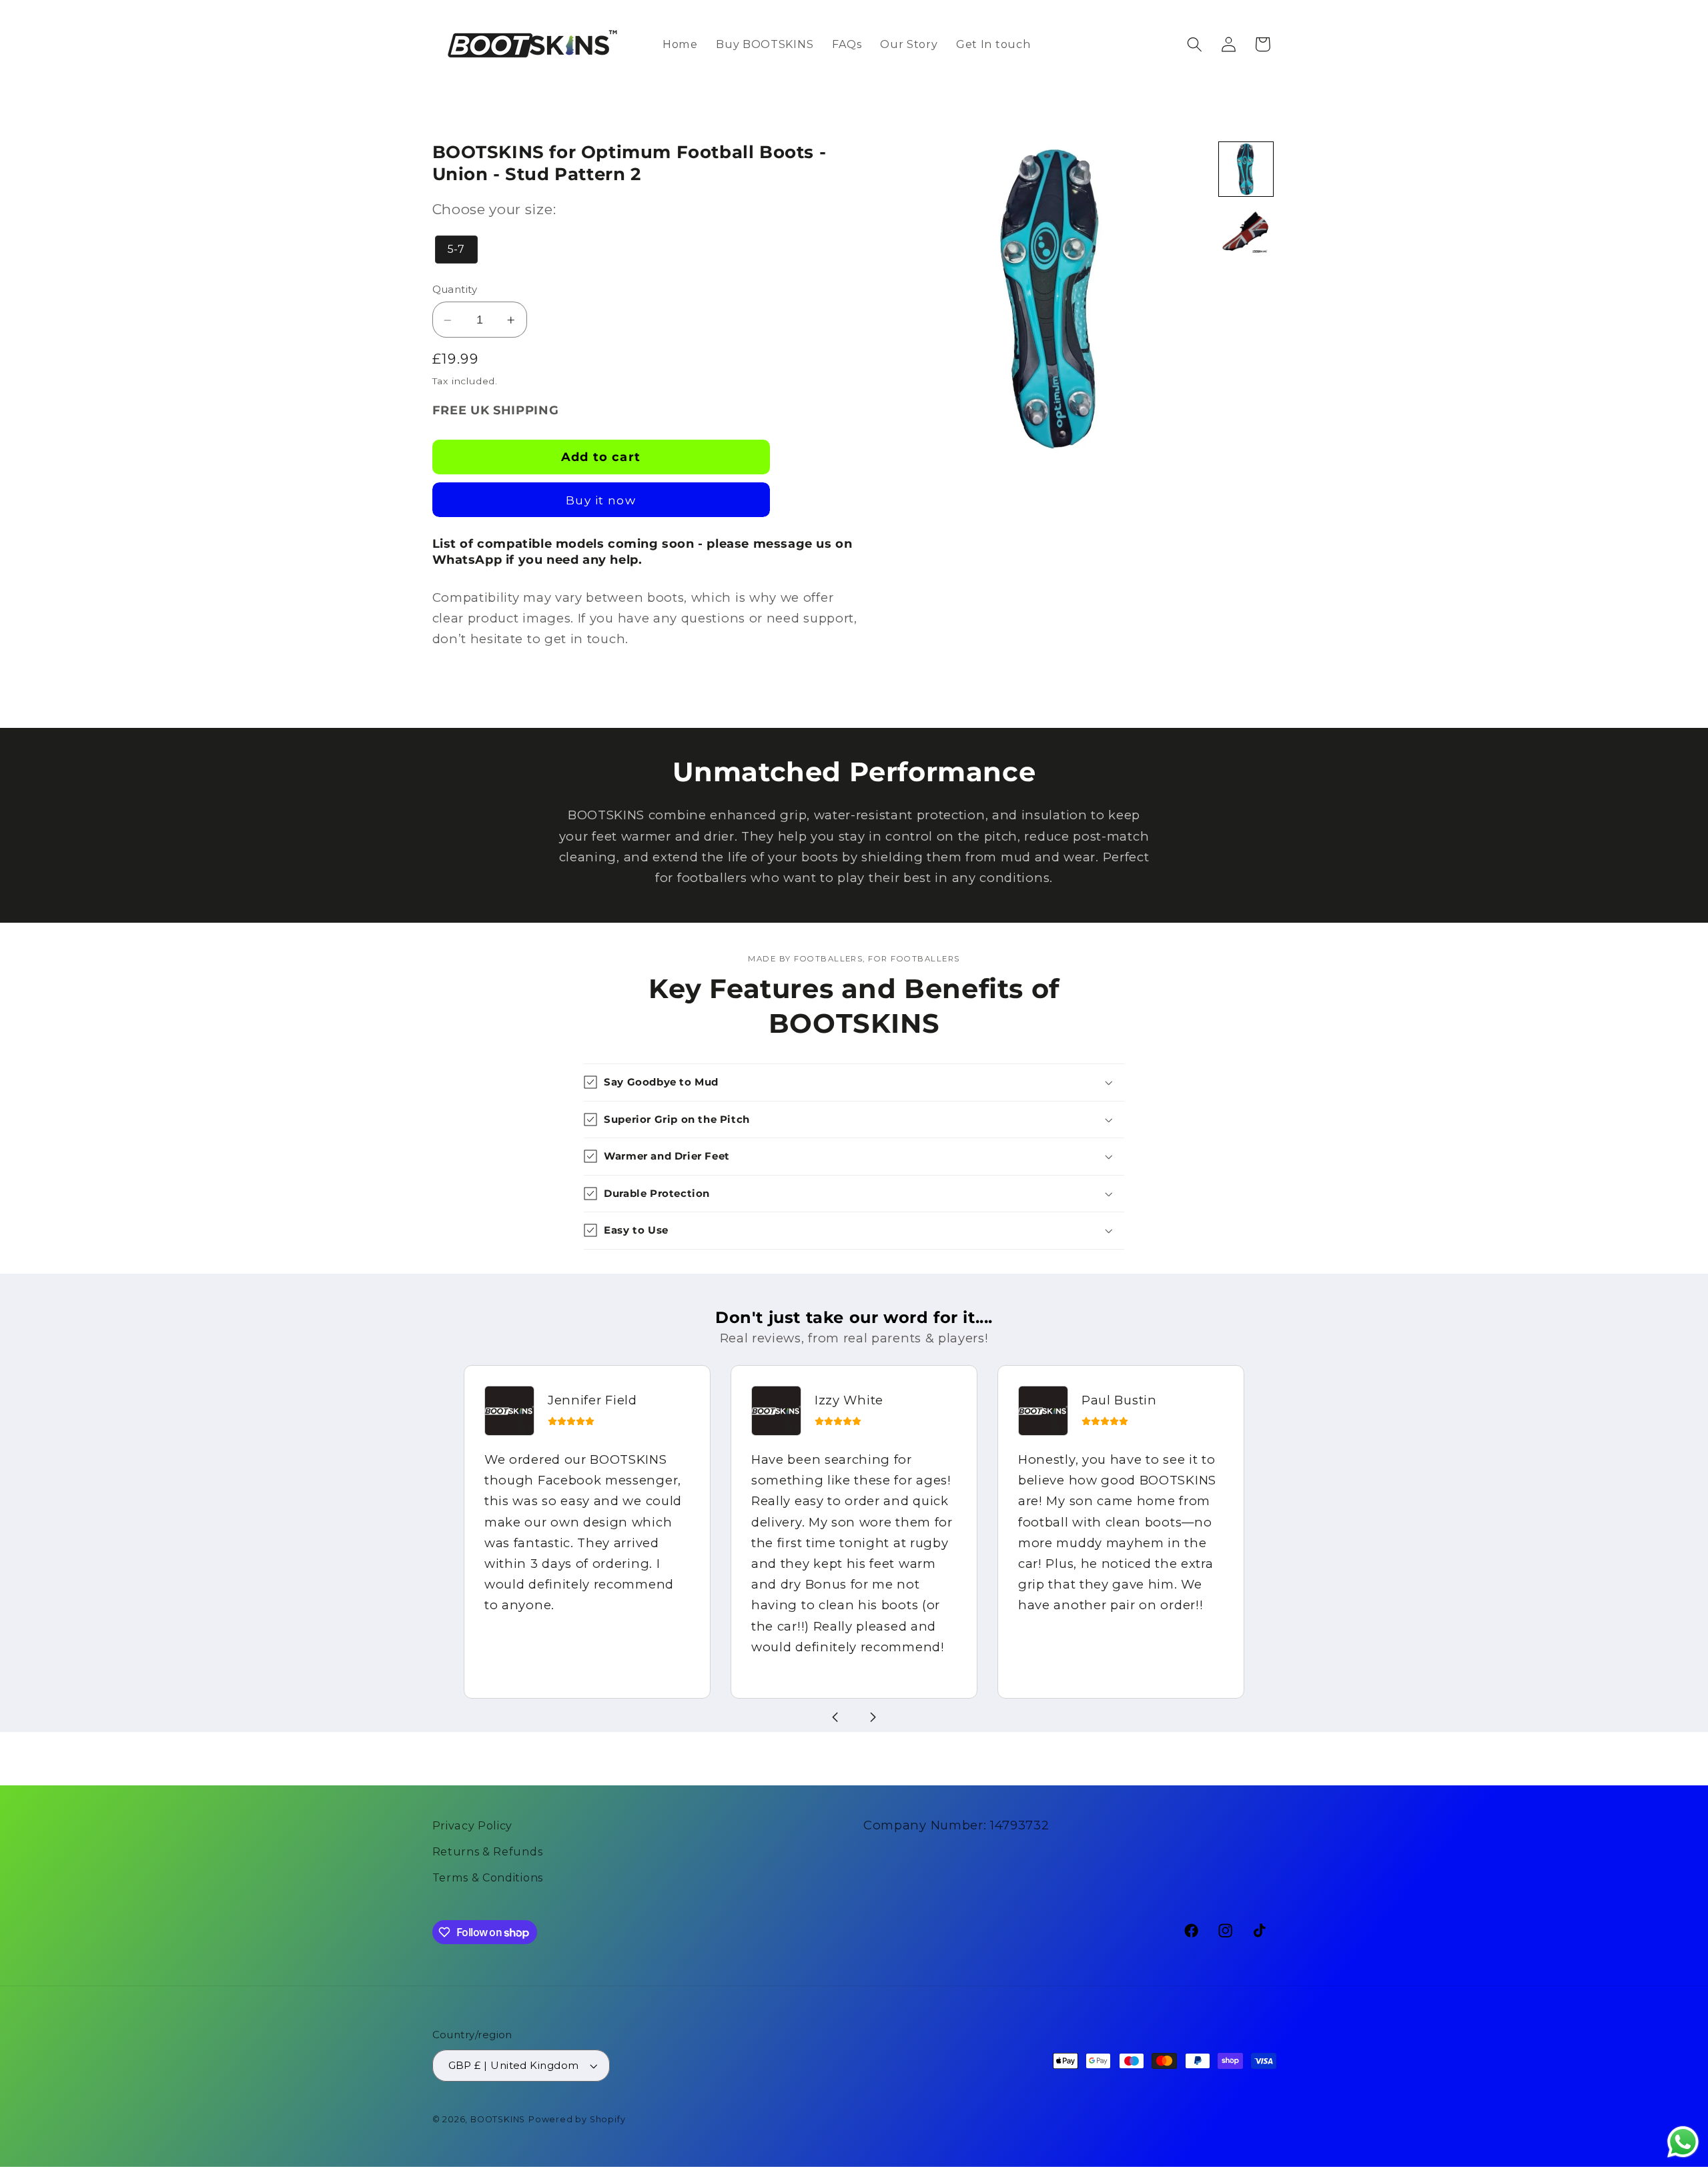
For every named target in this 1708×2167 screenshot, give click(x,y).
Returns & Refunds (488, 1851)
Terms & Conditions (488, 1877)
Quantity (455, 290)
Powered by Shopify (577, 2119)
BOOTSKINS (498, 2119)
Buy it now (601, 501)
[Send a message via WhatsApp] (1683, 2142)
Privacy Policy (473, 1825)
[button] (1195, 44)
